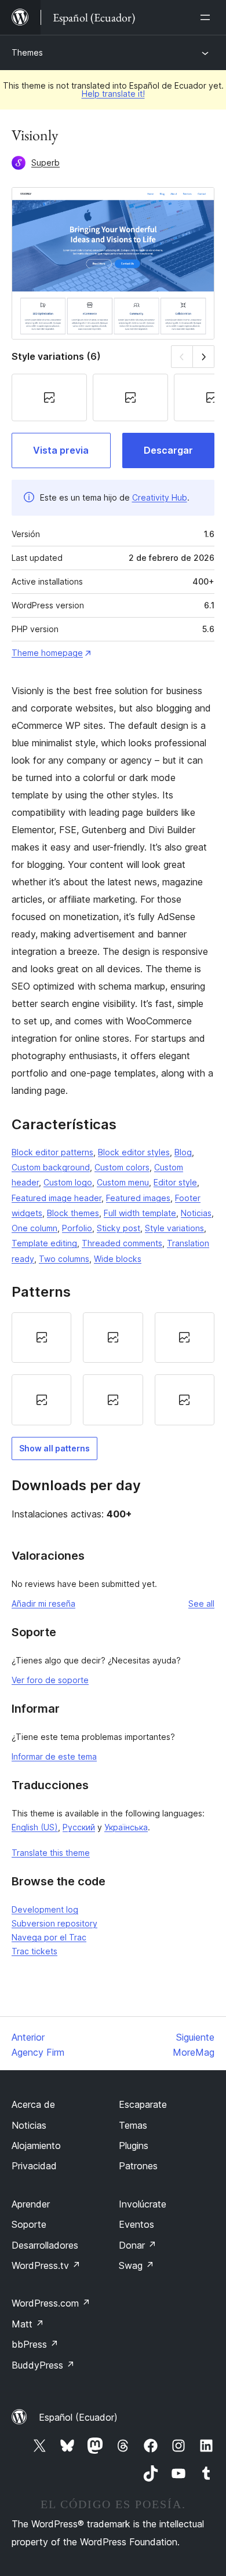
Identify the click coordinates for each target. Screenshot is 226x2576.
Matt (28, 2324)
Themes (27, 52)
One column (34, 1228)
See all (201, 1603)
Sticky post (119, 1228)
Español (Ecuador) (78, 2417)
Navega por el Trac (49, 1937)
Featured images (138, 1198)
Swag (136, 2265)
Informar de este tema (54, 1756)
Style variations (174, 1228)
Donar (138, 2245)
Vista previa (61, 450)
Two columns (64, 1259)
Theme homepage (47, 653)
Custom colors (122, 1167)
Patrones (138, 2166)
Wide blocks (118, 1259)
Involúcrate (143, 2204)
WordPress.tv (46, 2265)
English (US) (35, 1827)
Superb (45, 163)
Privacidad (34, 2166)
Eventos (136, 2224)
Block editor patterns (52, 1152)
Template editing (44, 1243)
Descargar (168, 450)
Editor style (175, 1182)
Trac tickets (34, 1951)
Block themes (73, 1213)
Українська (126, 1827)
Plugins (134, 2146)
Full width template (140, 1213)
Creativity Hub (160, 497)
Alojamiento (36, 2146)
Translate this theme (51, 1853)
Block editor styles (134, 1152)
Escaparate (143, 2104)
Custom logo (68, 1182)
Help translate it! (113, 94)
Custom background (51, 1167)
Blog (183, 1152)
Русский (79, 1827)
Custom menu (123, 1182)
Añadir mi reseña (43, 1603)
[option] (41, 1338)
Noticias (196, 1213)
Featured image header (57, 1198)
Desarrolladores (45, 2245)
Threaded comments (122, 1243)
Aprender (31, 2204)
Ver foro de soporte (50, 1680)
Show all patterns (54, 1448)
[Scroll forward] (204, 357)
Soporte (29, 2224)
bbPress (35, 2344)
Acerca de (33, 2104)
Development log (45, 1909)
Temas (133, 2125)
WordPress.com (51, 2303)
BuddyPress (43, 2365)
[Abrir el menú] (207, 17)
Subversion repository (54, 1923)
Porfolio (77, 1228)
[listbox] (113, 1369)
